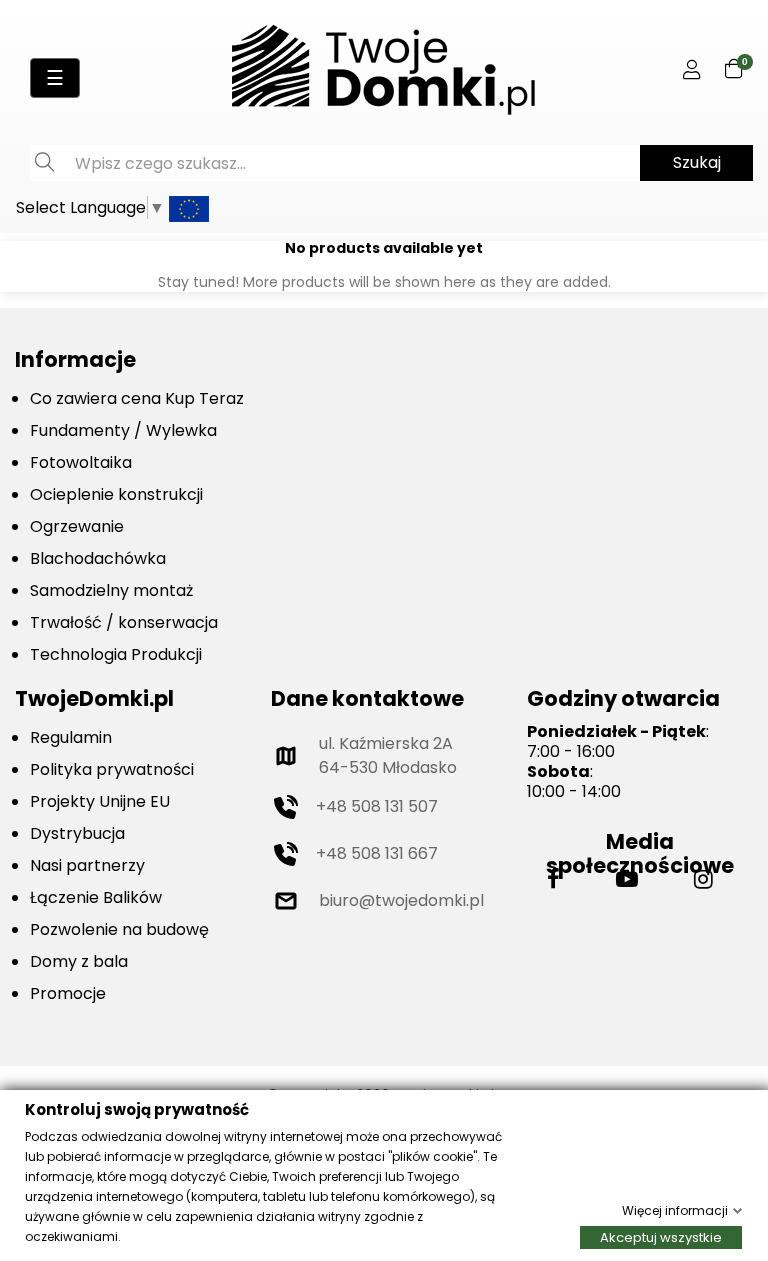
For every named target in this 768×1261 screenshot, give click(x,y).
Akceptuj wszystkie (661, 1236)
